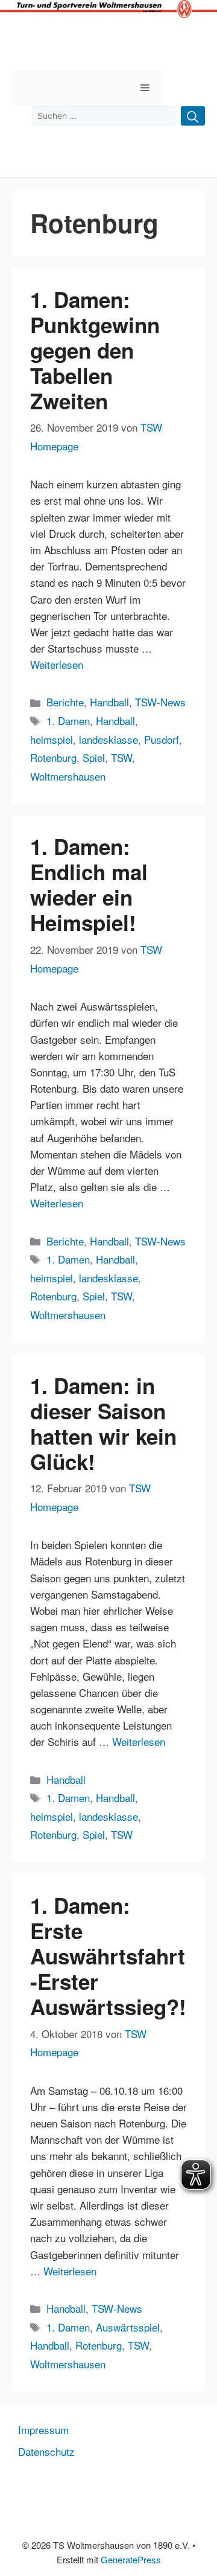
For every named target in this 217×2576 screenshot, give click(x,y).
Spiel (94, 757)
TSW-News (160, 702)
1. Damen (68, 721)
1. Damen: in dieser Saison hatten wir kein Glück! (103, 1424)
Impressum (43, 2430)
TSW (121, 757)
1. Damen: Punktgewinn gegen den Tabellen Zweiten (95, 350)
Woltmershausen (68, 776)
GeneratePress (131, 2559)
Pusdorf (162, 739)
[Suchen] (193, 116)
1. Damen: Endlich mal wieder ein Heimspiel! (89, 884)
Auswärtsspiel (128, 2327)
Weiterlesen (57, 664)
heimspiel (52, 739)
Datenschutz (46, 2451)
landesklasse (108, 739)
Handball (109, 702)
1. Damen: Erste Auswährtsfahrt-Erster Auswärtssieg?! (108, 1956)
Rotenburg (53, 757)
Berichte (65, 702)
